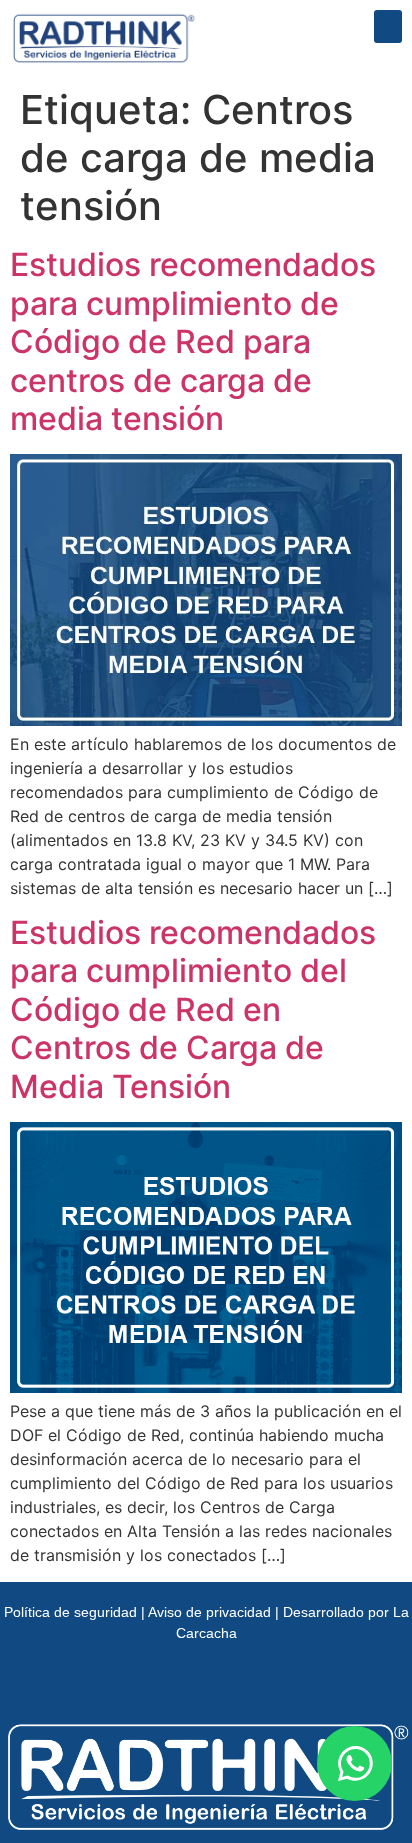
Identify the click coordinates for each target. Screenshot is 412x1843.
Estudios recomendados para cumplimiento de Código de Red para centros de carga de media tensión (193, 341)
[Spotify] (231, 1669)
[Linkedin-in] (181, 1669)
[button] (388, 26)
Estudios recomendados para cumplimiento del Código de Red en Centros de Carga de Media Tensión (193, 1009)
